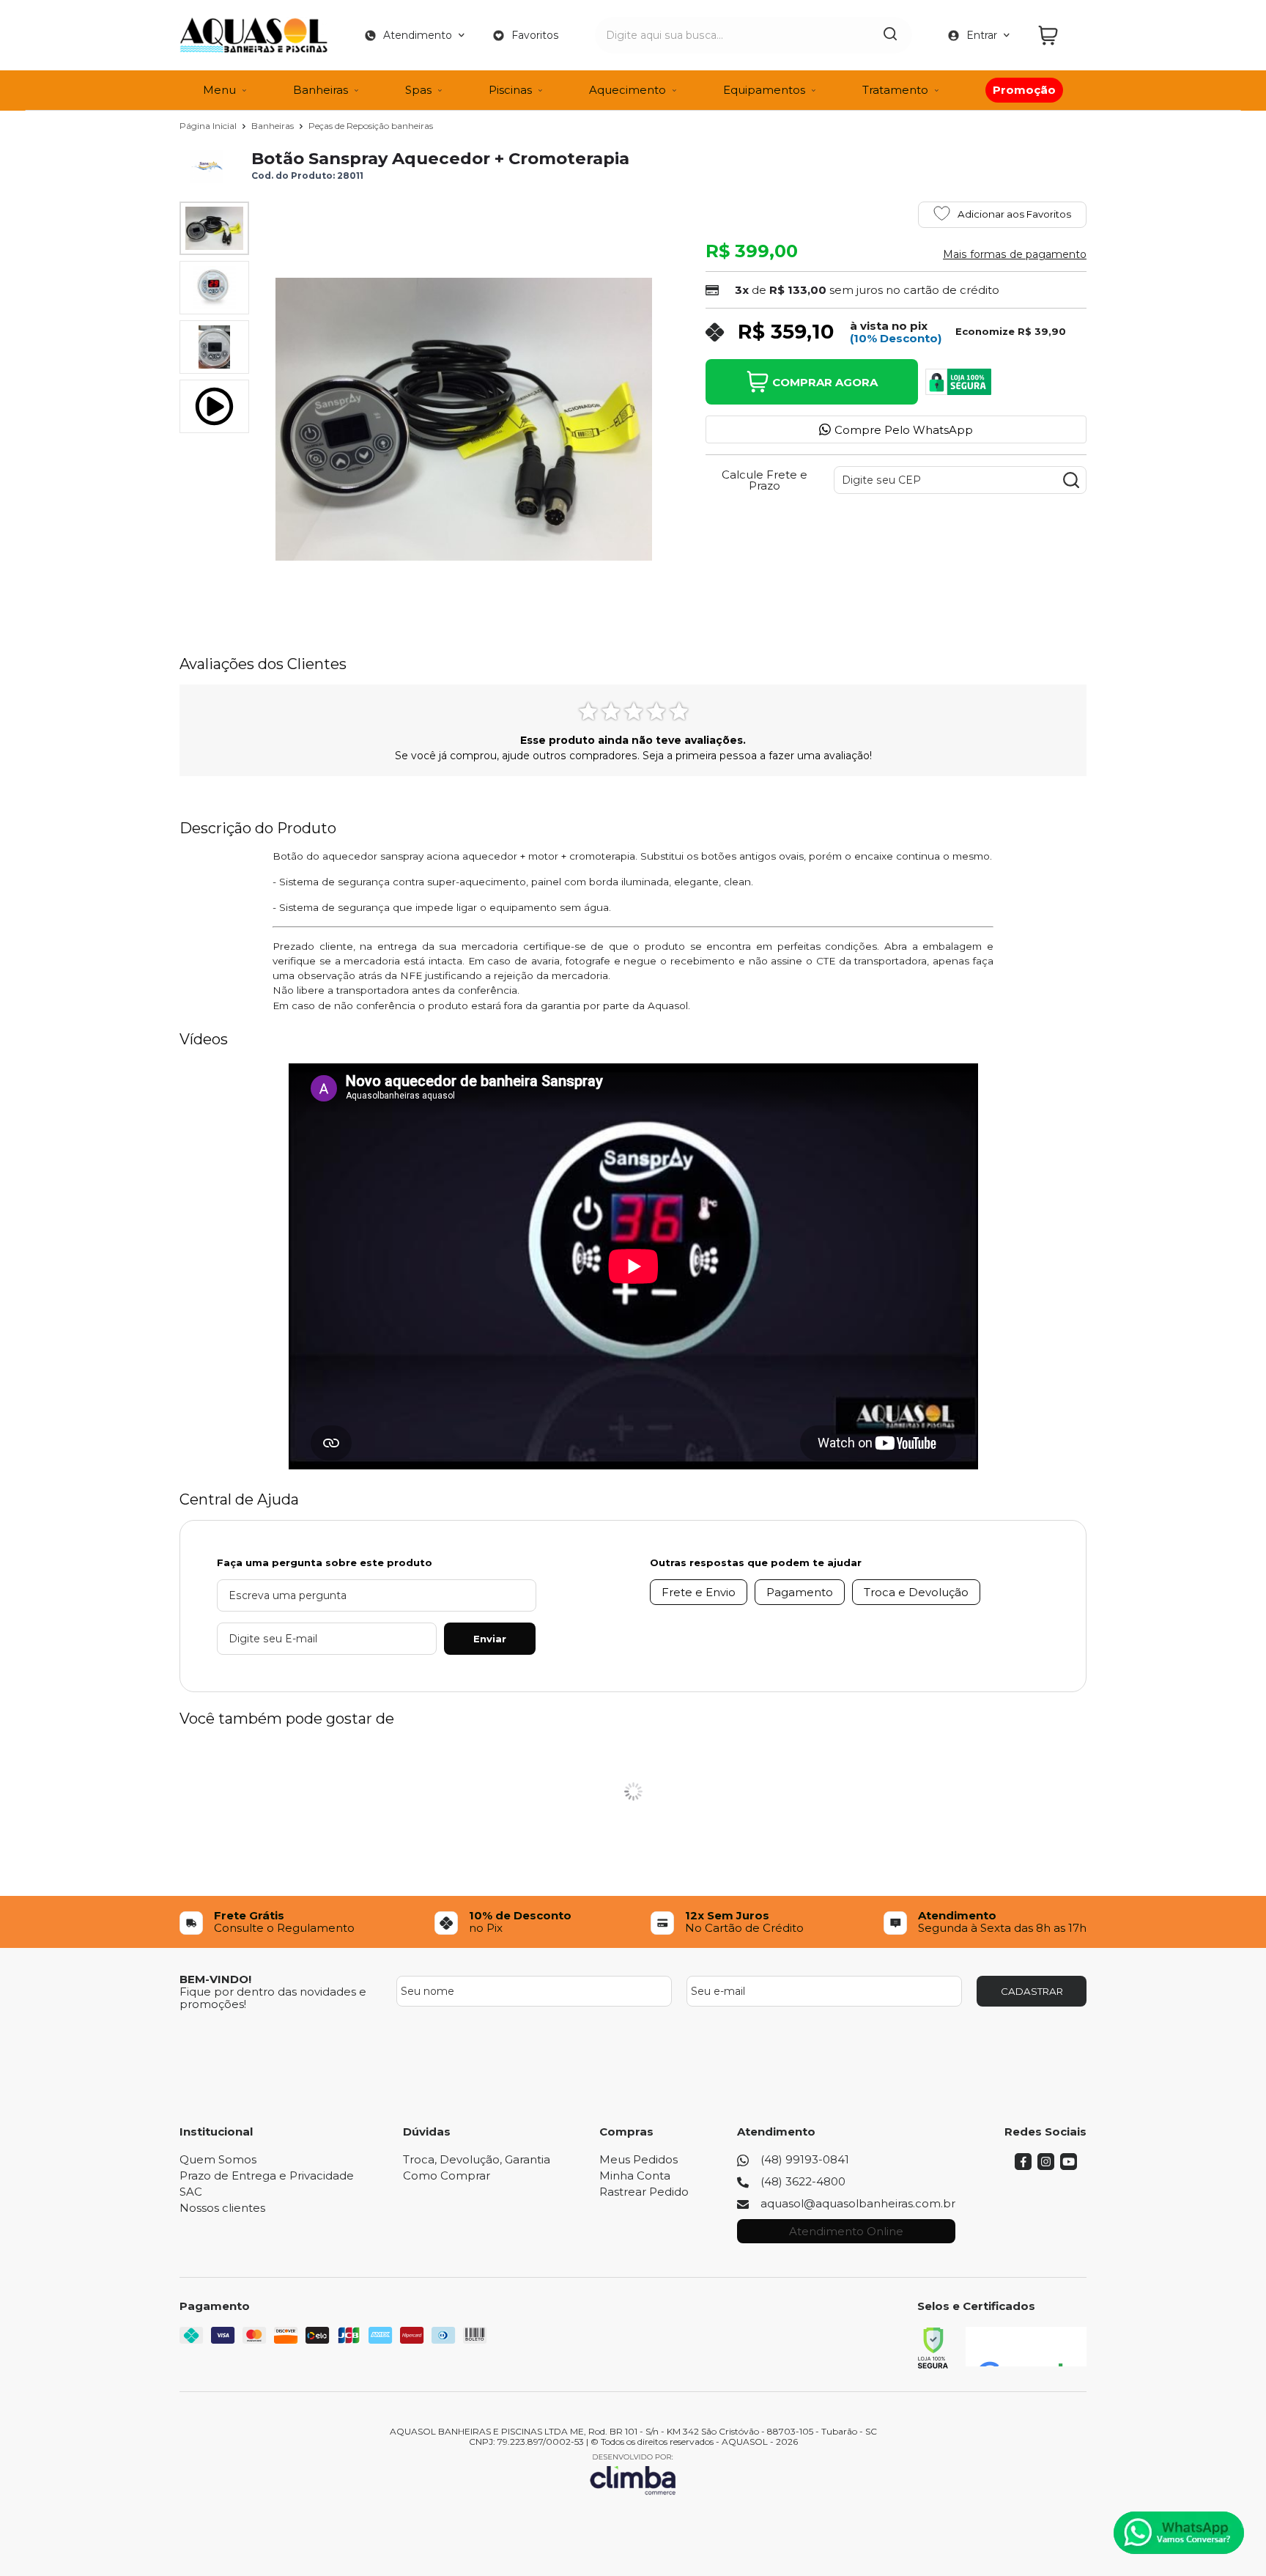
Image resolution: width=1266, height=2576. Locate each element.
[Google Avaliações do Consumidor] (1026, 2347)
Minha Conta (635, 2175)
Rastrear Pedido (644, 2192)
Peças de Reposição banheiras (371, 126)
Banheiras (274, 126)
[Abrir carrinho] (1059, 36)
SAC (191, 2192)
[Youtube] (1069, 2166)
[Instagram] (1046, 2166)
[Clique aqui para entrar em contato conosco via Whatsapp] (1179, 2533)
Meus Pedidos (638, 2159)
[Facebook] (1023, 2166)
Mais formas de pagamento (1015, 254)
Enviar (490, 1639)
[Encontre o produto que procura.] (890, 35)
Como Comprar (447, 2175)
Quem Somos (218, 2159)
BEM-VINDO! (215, 1979)
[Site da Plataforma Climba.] (633, 2474)
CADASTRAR (1032, 1991)
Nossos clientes (222, 2208)
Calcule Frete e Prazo (765, 480)
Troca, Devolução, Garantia (477, 2159)
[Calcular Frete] (1071, 480)
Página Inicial (209, 126)
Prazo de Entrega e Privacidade (267, 2175)
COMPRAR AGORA (825, 382)
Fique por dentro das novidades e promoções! (273, 1998)
